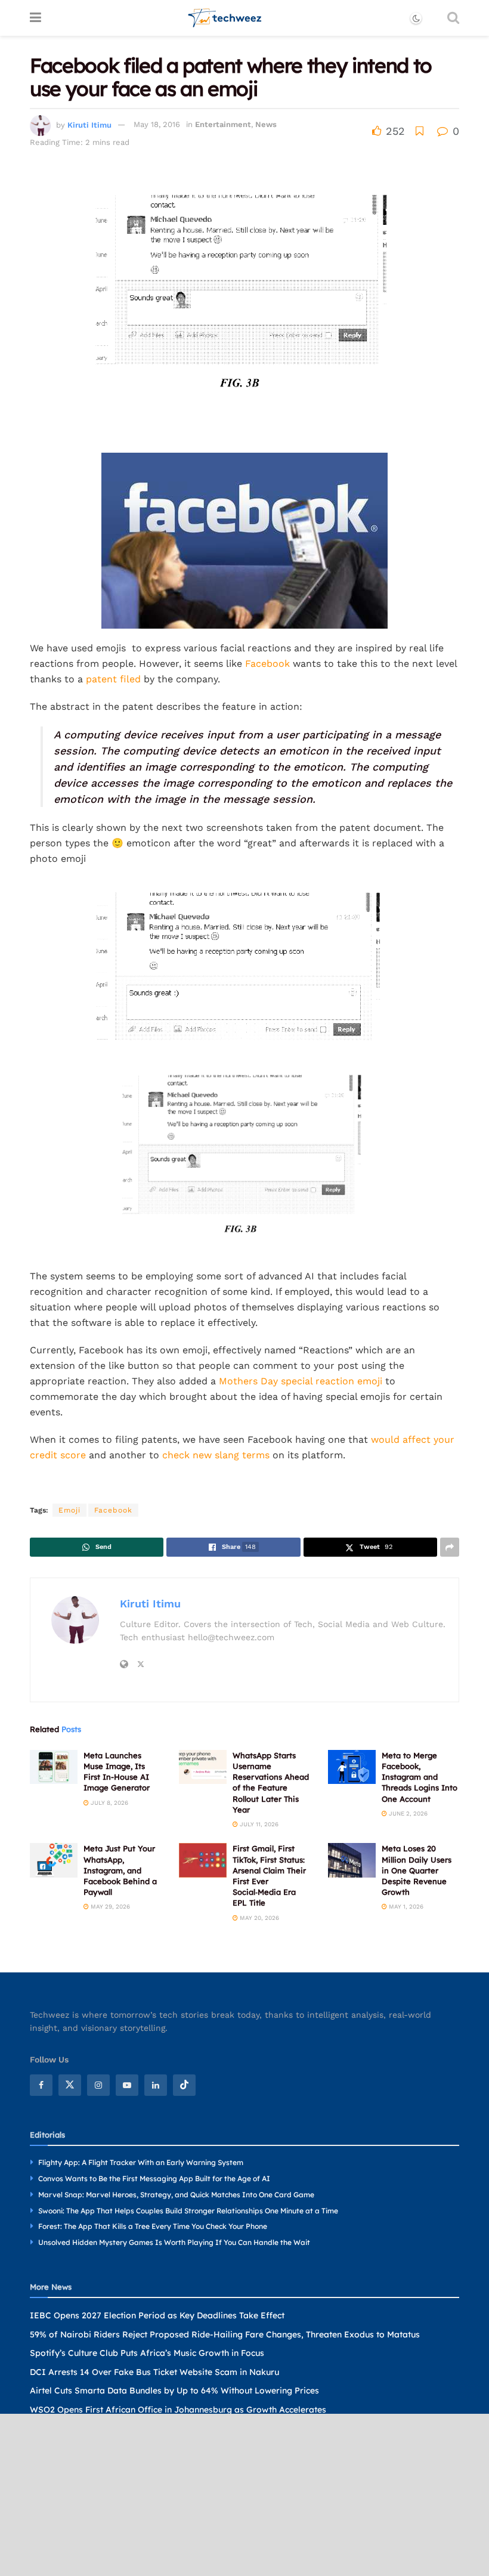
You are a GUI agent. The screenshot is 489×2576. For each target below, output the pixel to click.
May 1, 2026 (405, 1907)
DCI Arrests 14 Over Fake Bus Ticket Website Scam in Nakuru (154, 2372)
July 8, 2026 (109, 1803)
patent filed (113, 679)
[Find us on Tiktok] (184, 2085)
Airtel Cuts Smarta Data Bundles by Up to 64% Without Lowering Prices (174, 2391)
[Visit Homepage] (225, 18)
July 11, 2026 (258, 1824)
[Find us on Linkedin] (156, 2085)
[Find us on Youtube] (127, 2085)
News (266, 124)
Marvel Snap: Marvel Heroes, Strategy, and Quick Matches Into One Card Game (176, 2195)
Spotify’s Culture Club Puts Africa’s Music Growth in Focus (147, 2353)
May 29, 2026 (109, 1907)
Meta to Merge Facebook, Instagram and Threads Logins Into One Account (420, 1777)
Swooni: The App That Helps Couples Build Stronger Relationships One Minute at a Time (188, 2211)
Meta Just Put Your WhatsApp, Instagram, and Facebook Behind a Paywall (120, 1870)
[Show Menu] (35, 18)
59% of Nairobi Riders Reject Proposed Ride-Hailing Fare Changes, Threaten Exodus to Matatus (225, 2334)
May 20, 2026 (259, 1918)
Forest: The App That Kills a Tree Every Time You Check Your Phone (153, 2226)
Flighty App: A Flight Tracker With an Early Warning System (141, 2162)
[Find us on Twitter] (70, 2085)
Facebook (269, 664)
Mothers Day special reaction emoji (301, 1381)
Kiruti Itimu (89, 124)
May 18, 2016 (157, 124)
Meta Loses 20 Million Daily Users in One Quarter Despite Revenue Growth (417, 1870)
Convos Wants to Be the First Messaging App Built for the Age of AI (154, 2178)
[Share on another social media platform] (450, 1547)
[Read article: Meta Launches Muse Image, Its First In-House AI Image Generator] (54, 1767)
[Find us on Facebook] (41, 2085)
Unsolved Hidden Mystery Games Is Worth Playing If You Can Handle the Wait (174, 2242)
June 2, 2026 (407, 1813)
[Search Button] (453, 18)
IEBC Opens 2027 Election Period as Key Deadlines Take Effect (157, 2315)
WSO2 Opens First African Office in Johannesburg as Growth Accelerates (178, 2410)
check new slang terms (216, 1455)
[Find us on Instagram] (98, 2085)
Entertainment (223, 124)
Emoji (69, 1510)
